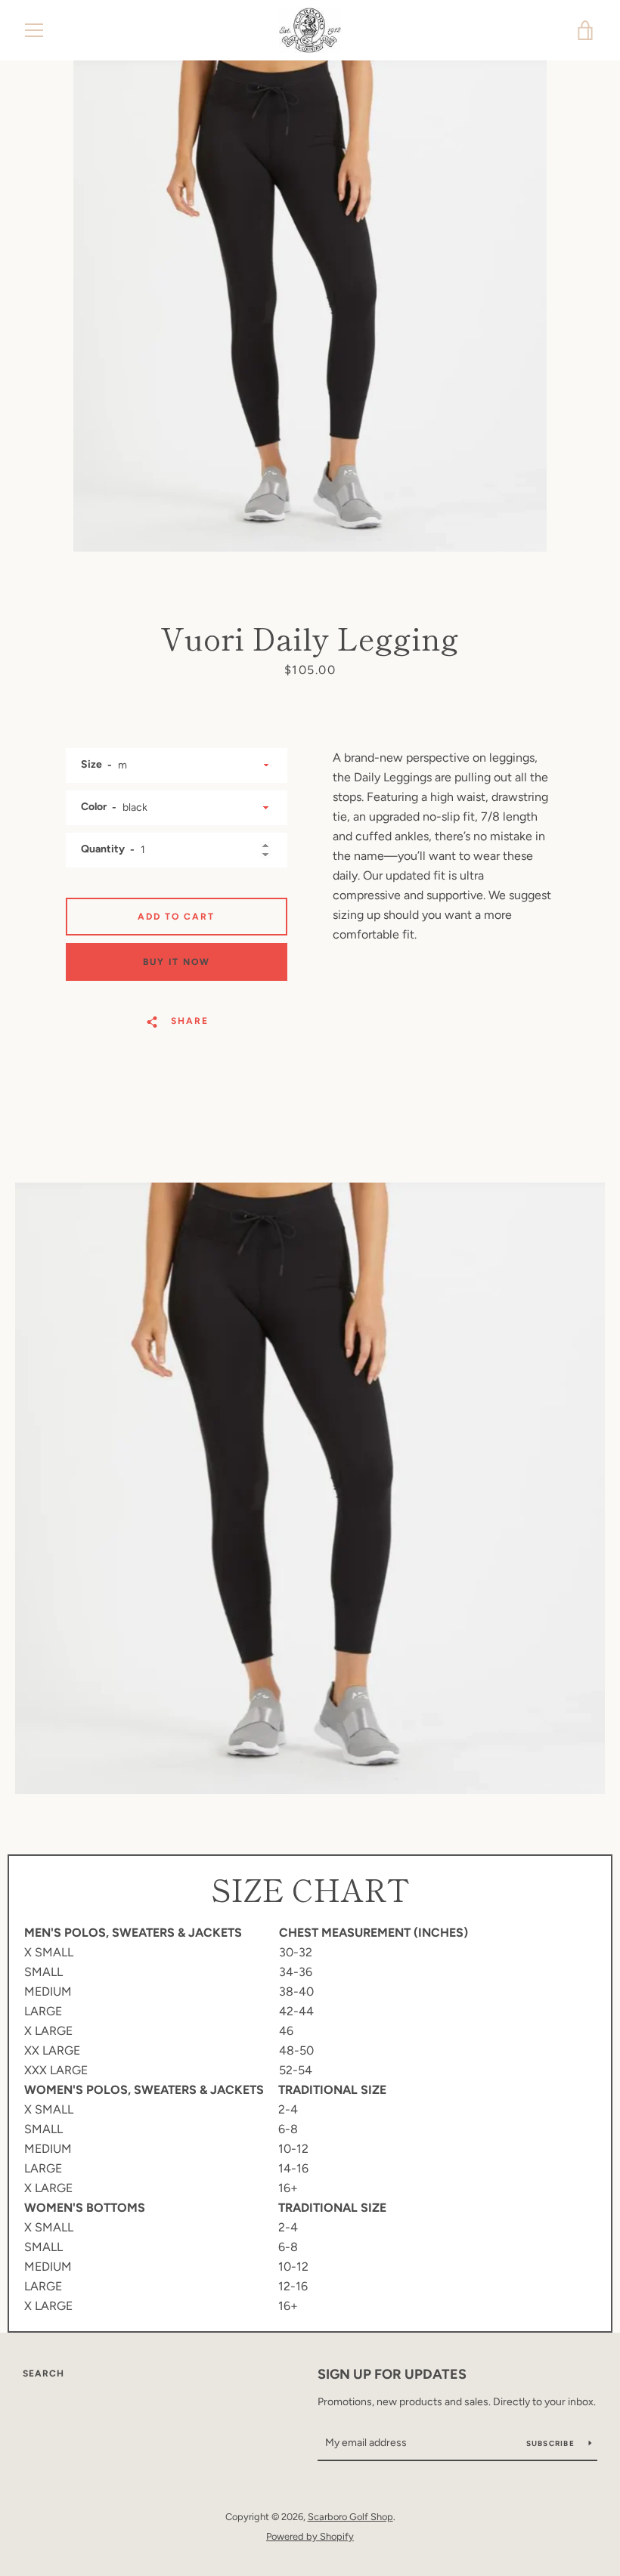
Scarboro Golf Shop (350, 2517)
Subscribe (552, 2443)
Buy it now (177, 962)
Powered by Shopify (310, 2536)
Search (43, 2373)
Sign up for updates (392, 2374)
